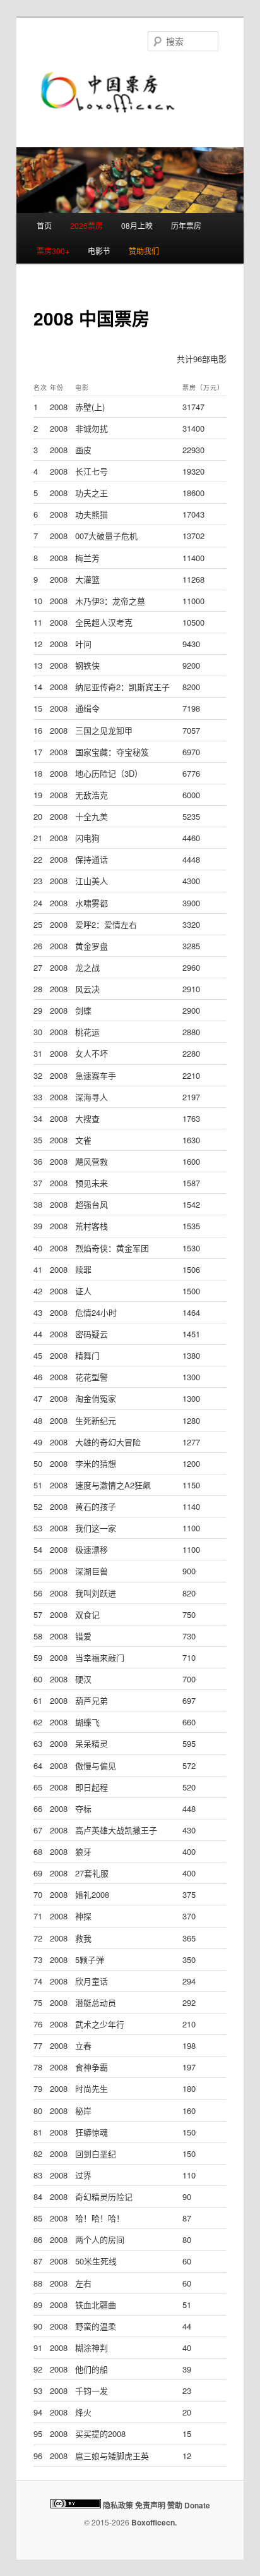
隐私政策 (118, 2505)
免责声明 (150, 2505)
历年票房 (186, 225)
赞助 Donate (189, 2505)
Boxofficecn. (154, 2522)
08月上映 (137, 225)
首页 (44, 225)
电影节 (99, 251)
